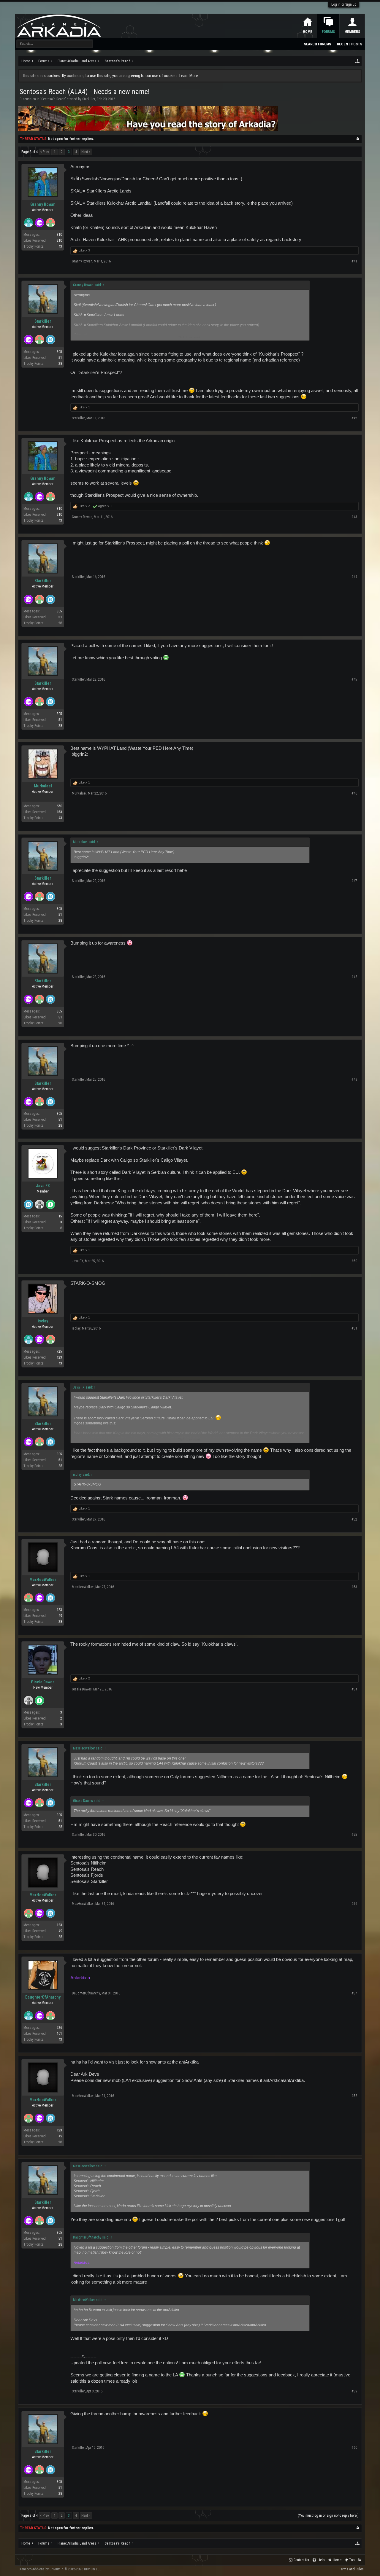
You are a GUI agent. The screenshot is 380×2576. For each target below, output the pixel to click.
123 (59, 1610)
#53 (354, 1587)
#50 (354, 1261)
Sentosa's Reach (53, 99)
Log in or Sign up (344, 4)
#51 (354, 1328)
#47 (354, 881)
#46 (354, 793)
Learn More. (189, 76)
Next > (86, 152)
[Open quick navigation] (358, 61)
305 (59, 352)
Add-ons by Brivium (61, 2569)
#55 (354, 1835)
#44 (354, 577)
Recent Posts (350, 44)
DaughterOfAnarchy (43, 1997)
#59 (354, 2391)
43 (60, 246)
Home (308, 32)
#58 (354, 2096)
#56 (354, 1904)
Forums (328, 32)
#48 (354, 977)
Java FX (43, 1186)
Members (352, 32)
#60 (354, 2448)
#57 (354, 1993)
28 (60, 364)
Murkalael (43, 786)
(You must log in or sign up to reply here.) (328, 2515)
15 (60, 1216)
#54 (354, 1689)
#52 (354, 1519)
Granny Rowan (43, 204)
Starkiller (89, 99)
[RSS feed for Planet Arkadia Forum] (360, 2560)
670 (59, 806)
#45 (354, 679)
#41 (354, 261)
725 (59, 1351)
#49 (354, 1080)
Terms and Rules (351, 2569)
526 (59, 2028)
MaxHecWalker (43, 1580)
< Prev (45, 152)
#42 (354, 418)
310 (59, 235)
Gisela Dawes (43, 1682)
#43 (354, 517)
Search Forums (318, 44)
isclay (43, 1321)
